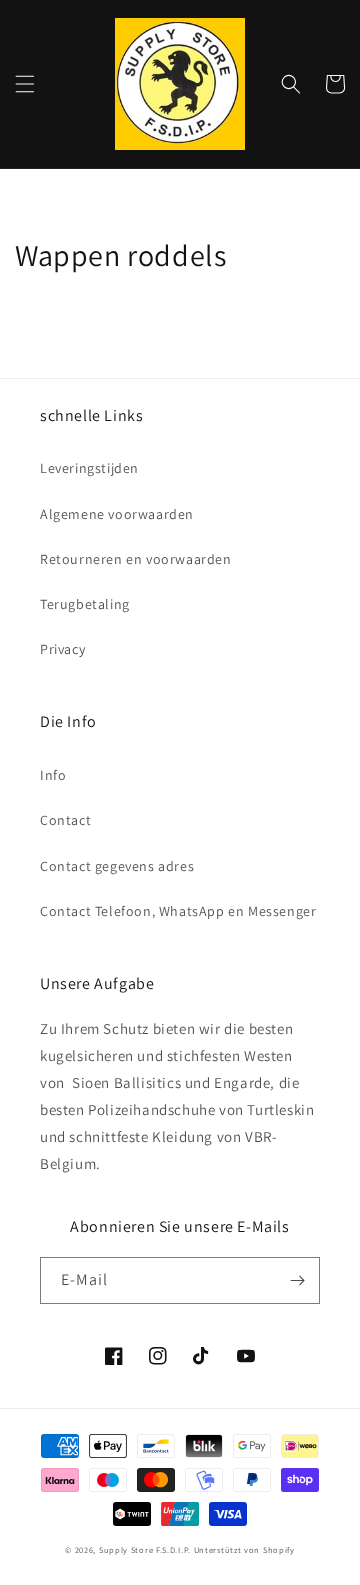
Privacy (62, 649)
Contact (65, 820)
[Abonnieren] (297, 1280)
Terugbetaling (85, 604)
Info (53, 775)
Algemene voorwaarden (117, 514)
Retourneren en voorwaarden (136, 559)
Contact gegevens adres (117, 866)
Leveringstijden (89, 468)
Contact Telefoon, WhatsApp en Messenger (178, 911)
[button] (25, 84)
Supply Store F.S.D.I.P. (145, 1549)
